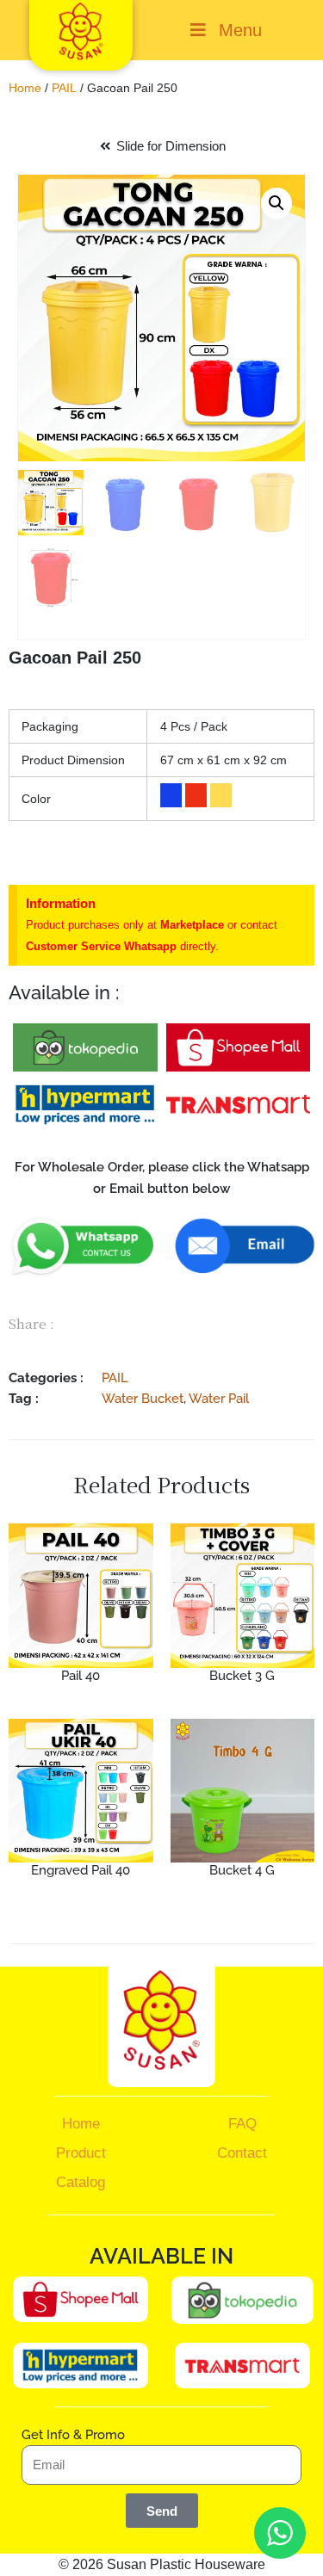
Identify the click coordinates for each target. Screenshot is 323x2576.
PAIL (64, 88)
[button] (276, 203)
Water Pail (219, 1398)
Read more (81, 1706)
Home (25, 88)
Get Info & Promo (73, 2435)
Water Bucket (143, 1398)
